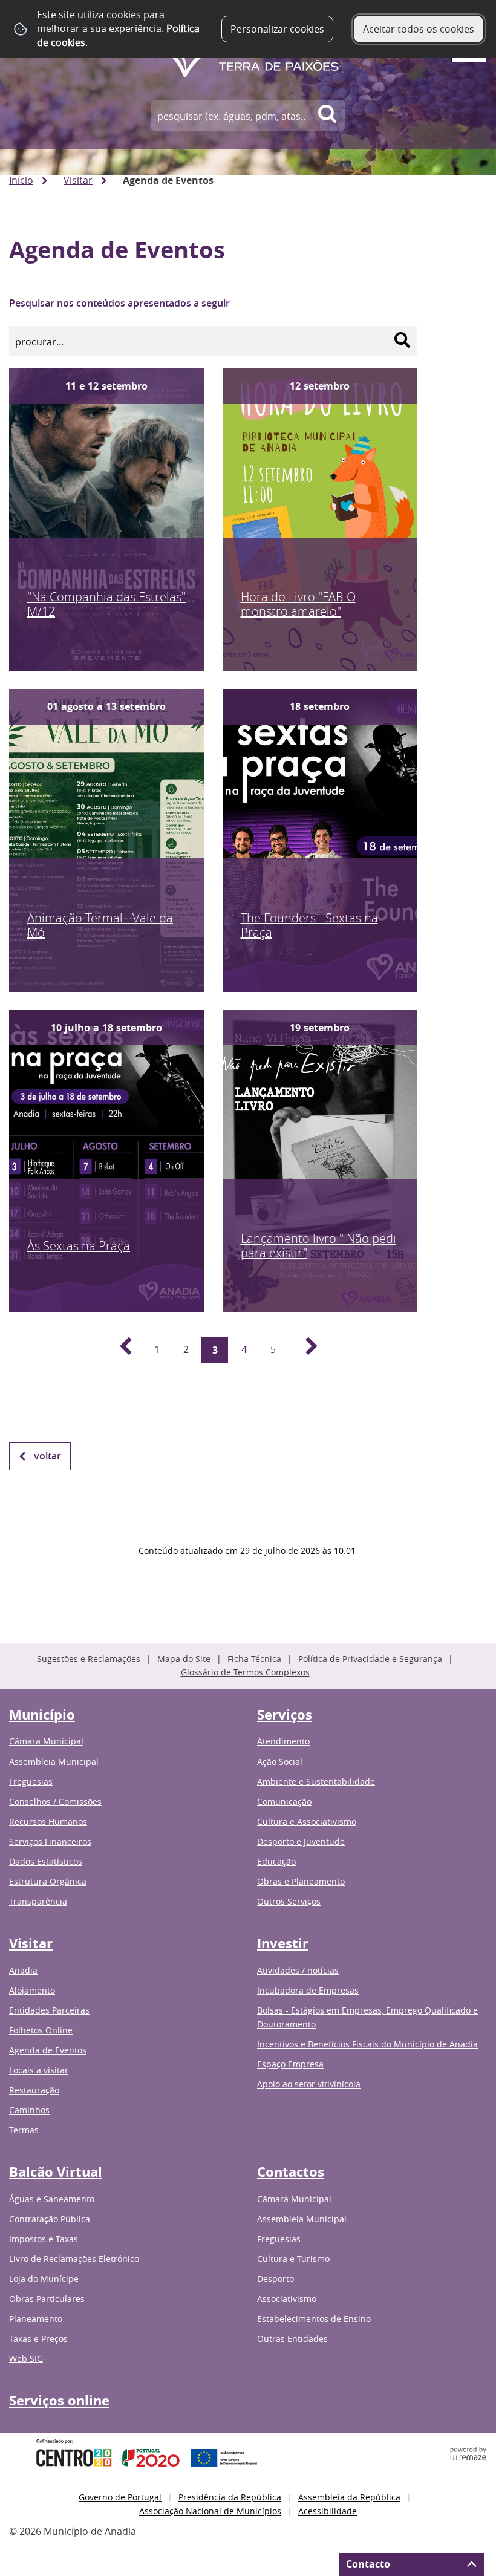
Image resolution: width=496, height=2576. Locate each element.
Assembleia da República (349, 2497)
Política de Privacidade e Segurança (370, 1659)
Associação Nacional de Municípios (210, 2511)
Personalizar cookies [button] (277, 29)
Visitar (78, 180)
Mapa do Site (184, 1659)
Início (21, 180)
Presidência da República (230, 2497)
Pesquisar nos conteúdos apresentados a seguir (119, 303)
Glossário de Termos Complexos (245, 1672)
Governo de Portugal (120, 2497)
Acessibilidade (328, 2511)
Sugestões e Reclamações (89, 1659)
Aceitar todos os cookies (419, 29)
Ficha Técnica (254, 1659)
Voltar (47, 1456)
